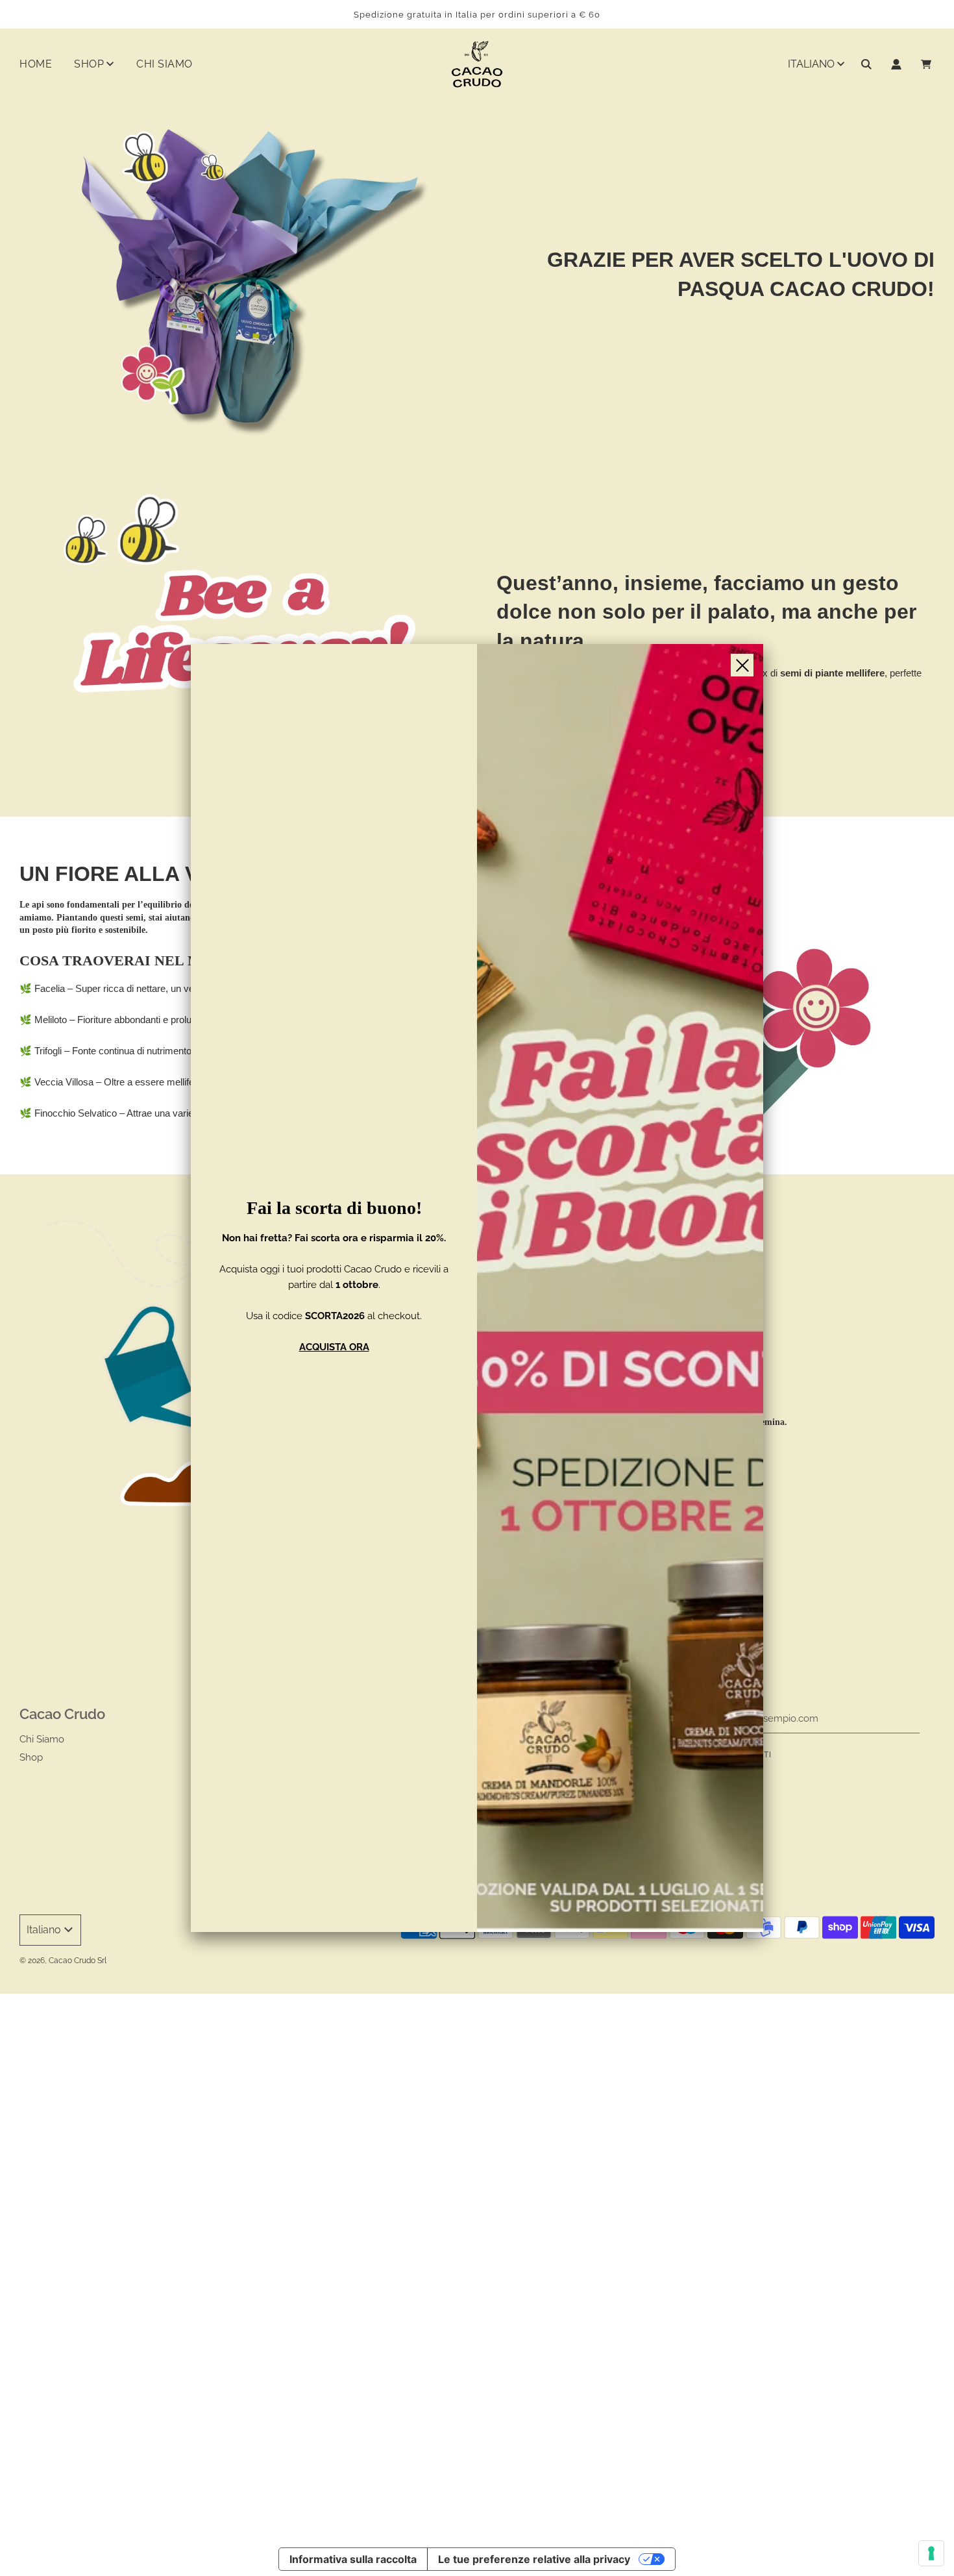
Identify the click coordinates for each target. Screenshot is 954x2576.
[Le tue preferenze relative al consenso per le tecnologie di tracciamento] (931, 2553)
